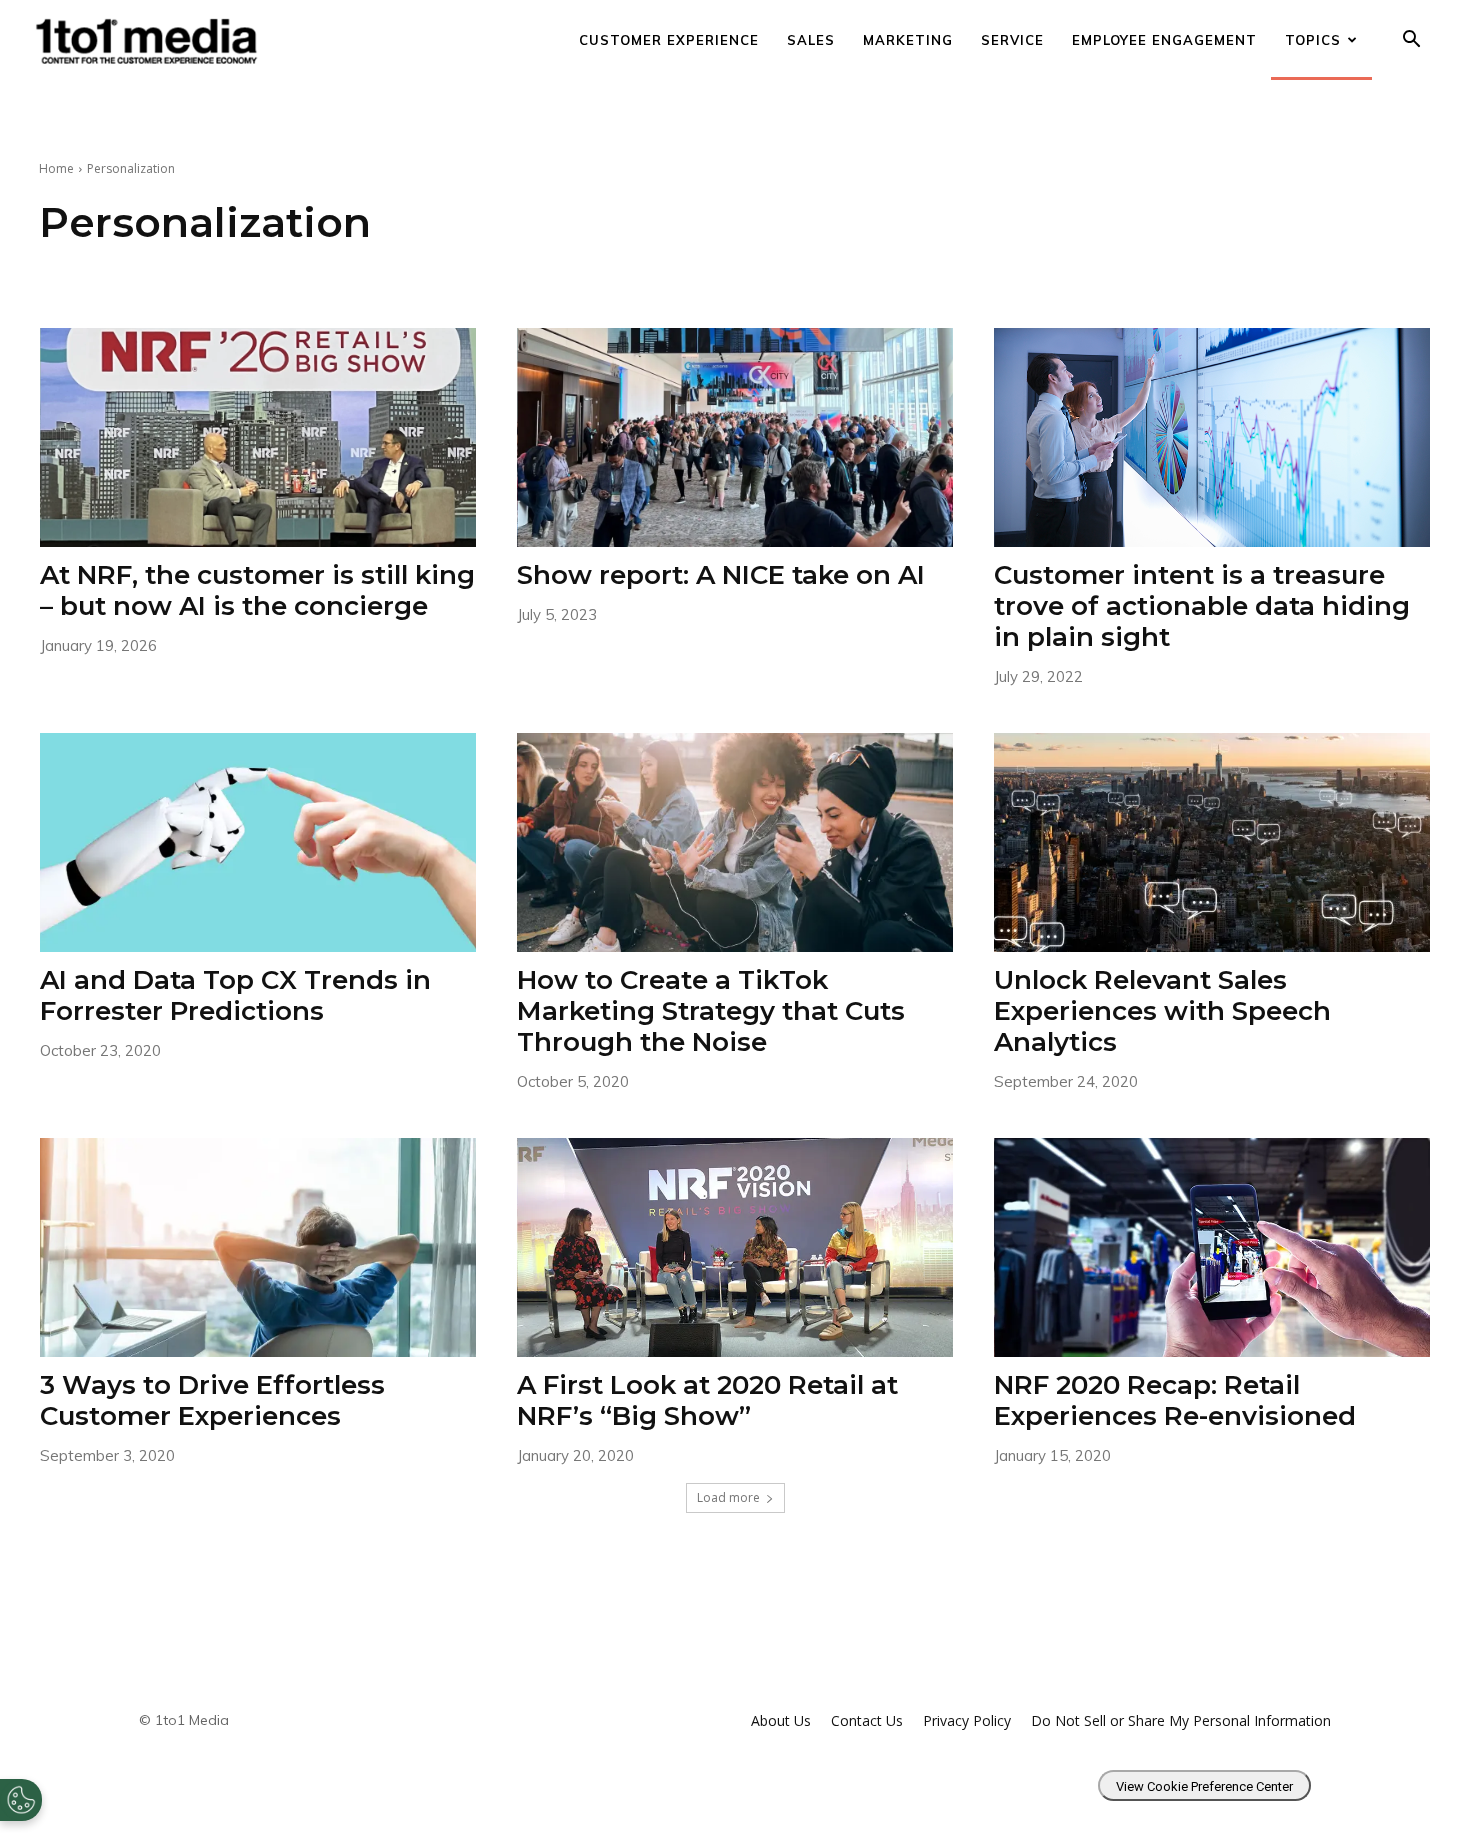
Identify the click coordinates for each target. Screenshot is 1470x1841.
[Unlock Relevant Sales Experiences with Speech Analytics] (1212, 842)
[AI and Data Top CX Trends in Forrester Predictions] (258, 842)
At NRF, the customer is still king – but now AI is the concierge (257, 590)
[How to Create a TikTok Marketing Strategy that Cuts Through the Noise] (735, 842)
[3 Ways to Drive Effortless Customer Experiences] (258, 1247)
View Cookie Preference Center (1204, 1786)
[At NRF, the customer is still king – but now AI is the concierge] (258, 437)
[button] (1411, 41)
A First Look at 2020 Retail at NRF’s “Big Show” (707, 1400)
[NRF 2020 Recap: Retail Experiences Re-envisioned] (1212, 1247)
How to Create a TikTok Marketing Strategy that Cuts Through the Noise (711, 1011)
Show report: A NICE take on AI (721, 575)
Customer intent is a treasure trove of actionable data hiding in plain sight (1202, 606)
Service (1012, 40)
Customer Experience (669, 40)
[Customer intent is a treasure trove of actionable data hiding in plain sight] (1212, 437)
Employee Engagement (1164, 40)
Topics (1313, 40)
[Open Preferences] (21, 1800)
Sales (811, 40)
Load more (728, 1497)
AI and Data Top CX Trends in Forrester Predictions (235, 995)
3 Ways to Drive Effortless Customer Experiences (212, 1400)
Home (56, 168)
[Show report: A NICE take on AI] (735, 437)
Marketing (908, 40)
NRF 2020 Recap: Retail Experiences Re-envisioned (1175, 1400)
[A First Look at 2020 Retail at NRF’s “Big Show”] (735, 1247)
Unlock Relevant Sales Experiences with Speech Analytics (1162, 1011)
